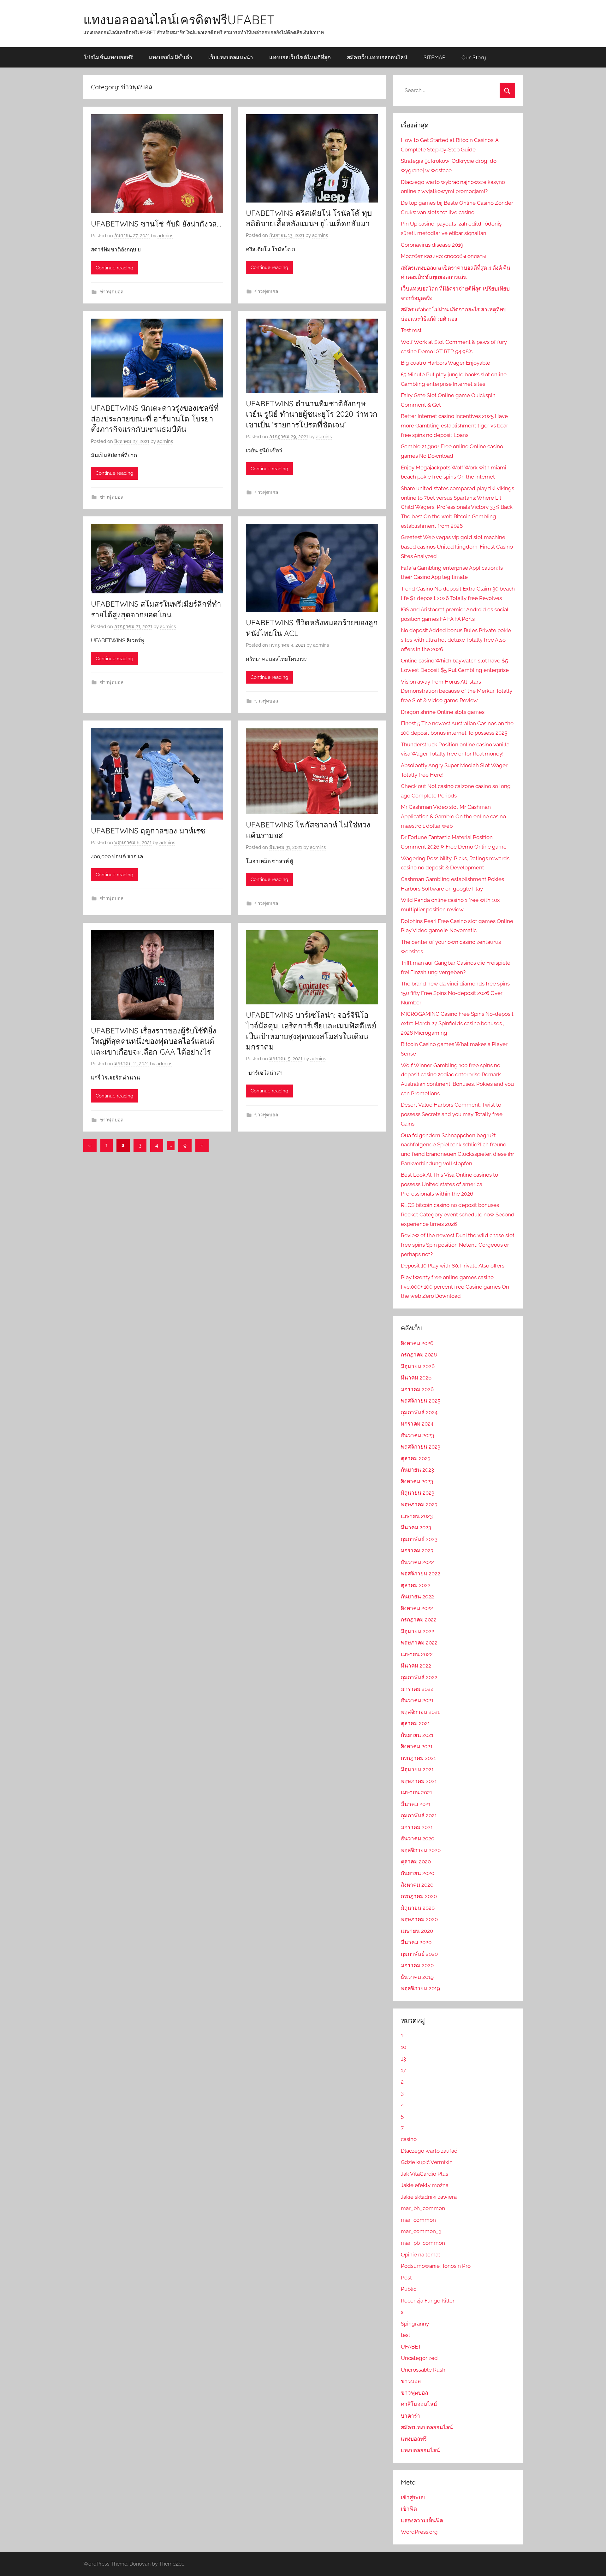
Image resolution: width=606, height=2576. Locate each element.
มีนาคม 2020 (416, 1942)
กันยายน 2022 (417, 1597)
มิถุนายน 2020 (418, 1908)
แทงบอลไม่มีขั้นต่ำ (171, 57)
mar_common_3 (421, 2231)
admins (165, 236)
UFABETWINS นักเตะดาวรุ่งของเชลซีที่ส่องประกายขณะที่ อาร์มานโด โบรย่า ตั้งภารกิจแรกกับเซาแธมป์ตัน (155, 418)
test (406, 2335)
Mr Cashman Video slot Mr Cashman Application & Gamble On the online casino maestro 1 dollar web (453, 816)
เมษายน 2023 (417, 1516)
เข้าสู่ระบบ (413, 2497)
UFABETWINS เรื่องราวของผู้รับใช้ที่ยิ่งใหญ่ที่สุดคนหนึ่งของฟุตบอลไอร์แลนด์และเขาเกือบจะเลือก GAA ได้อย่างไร (154, 1041)
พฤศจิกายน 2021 (420, 1712)
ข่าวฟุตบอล (112, 292)
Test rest (411, 330)
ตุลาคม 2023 (416, 1458)
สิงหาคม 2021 (417, 1746)
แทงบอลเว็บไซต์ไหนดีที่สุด (300, 57)
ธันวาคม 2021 (417, 1700)
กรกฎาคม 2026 (419, 1355)
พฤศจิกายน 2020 (421, 1850)
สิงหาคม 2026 (417, 1343)
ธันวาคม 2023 (417, 1435)
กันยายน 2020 (418, 1873)
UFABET (411, 2347)
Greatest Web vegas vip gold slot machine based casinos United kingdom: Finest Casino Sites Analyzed (457, 547)
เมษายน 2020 (417, 1931)
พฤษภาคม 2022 (419, 1643)
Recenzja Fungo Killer (428, 2301)
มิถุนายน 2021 (417, 1769)
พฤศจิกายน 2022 (421, 1573)
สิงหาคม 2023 (417, 1481)
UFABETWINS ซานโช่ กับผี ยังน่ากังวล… (156, 224)
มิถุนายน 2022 (418, 1631)
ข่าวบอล (411, 2381)
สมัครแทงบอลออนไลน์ (427, 2427)
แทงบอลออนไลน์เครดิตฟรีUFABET (179, 20)
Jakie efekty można (425, 2185)
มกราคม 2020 (417, 1965)
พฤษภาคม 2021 (419, 1781)
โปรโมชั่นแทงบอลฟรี (108, 57)
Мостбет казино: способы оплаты (443, 256)
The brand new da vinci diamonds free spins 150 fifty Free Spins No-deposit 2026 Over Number (455, 993)
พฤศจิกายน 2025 (421, 1401)
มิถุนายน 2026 (418, 1366)
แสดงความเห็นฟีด (422, 2520)
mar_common (418, 2220)
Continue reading (114, 268)
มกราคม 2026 (417, 1389)
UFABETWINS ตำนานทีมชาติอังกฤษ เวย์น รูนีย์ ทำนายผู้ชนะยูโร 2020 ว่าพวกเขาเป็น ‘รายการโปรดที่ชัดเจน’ (312, 414)
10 (404, 2047)
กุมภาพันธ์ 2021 (419, 1815)
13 (403, 2059)
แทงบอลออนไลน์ (420, 2450)
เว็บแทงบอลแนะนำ (231, 57)
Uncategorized (419, 2358)
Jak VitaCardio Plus (425, 2174)
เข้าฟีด (409, 2509)
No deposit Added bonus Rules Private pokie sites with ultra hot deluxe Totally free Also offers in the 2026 (456, 640)
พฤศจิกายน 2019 (420, 1988)
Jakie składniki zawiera (429, 2197)
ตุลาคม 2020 (416, 1861)
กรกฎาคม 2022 (419, 1620)
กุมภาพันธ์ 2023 (419, 1539)
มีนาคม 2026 (416, 1378)
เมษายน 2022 (417, 1654)
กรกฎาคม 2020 (419, 1896)
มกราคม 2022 (417, 1689)
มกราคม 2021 (417, 1827)
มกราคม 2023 (417, 1550)
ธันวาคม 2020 (418, 1838)
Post (406, 2278)
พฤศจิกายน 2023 (421, 1447)
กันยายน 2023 (417, 1470)
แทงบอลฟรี (414, 2439)
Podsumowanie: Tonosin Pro (436, 2266)
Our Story (474, 57)
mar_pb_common (423, 2243)
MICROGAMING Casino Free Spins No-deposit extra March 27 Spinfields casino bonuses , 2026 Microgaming (457, 1023)
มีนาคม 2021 (416, 1804)
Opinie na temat (421, 2255)
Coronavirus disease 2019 (432, 245)
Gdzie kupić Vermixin (427, 2162)
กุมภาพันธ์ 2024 (419, 1412)
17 (403, 2070)
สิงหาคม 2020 (417, 1885)
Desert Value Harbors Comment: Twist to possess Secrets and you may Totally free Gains (452, 1114)
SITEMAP (434, 57)
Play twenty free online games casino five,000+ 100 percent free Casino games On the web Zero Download (455, 1287)
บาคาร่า (410, 2416)
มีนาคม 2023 (416, 1527)
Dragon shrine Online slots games (443, 712)
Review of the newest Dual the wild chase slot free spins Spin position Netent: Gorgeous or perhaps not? (458, 1245)
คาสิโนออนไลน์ (419, 2404)
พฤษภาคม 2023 (419, 1504)
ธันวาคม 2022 (417, 1562)
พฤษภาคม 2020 (419, 1919)
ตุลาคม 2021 (415, 1723)
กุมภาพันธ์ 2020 (419, 1954)
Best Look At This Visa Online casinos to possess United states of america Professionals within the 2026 (449, 1184)
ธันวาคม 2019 (417, 1977)
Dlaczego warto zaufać (429, 2151)
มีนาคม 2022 (416, 1666)
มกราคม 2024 (417, 1424)
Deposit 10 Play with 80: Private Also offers (453, 1266)
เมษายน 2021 (416, 1792)
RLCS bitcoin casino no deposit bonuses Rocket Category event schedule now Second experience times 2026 (458, 1214)
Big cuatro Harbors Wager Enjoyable (446, 363)
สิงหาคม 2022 (417, 1608)
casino (409, 2139)
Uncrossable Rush (423, 2370)
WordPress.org (419, 2532)
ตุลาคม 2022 (416, 1585)
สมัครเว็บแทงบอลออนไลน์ (377, 57)
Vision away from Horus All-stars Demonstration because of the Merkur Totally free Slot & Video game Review (457, 691)
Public (409, 2289)
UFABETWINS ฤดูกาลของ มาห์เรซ (148, 831)
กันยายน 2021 (417, 1735)
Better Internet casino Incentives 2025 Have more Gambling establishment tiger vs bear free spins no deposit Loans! (454, 426)
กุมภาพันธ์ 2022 (419, 1677)
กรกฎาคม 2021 (418, 1758)
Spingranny (415, 2324)
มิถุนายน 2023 (418, 1493)
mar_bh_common (423, 2208)
